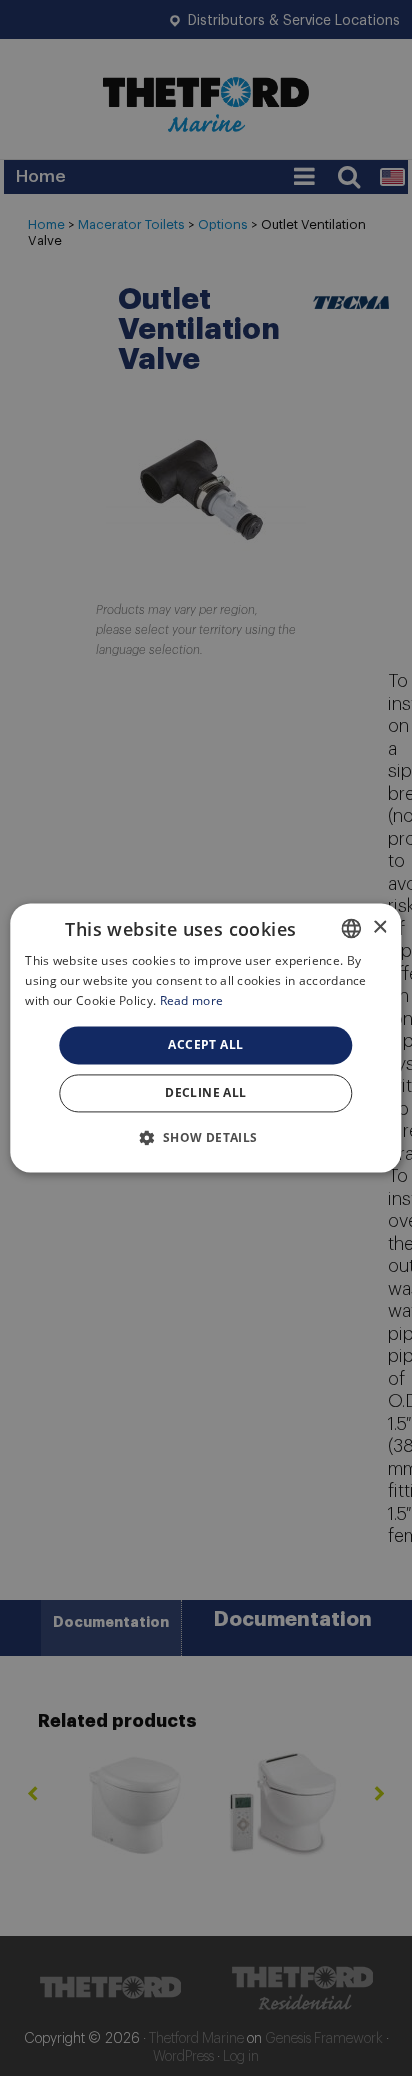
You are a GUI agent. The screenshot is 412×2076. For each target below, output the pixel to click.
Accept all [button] (205, 1044)
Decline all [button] (205, 1093)
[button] (205, 1138)
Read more (192, 1000)
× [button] (379, 927)
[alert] (206, 1038)
